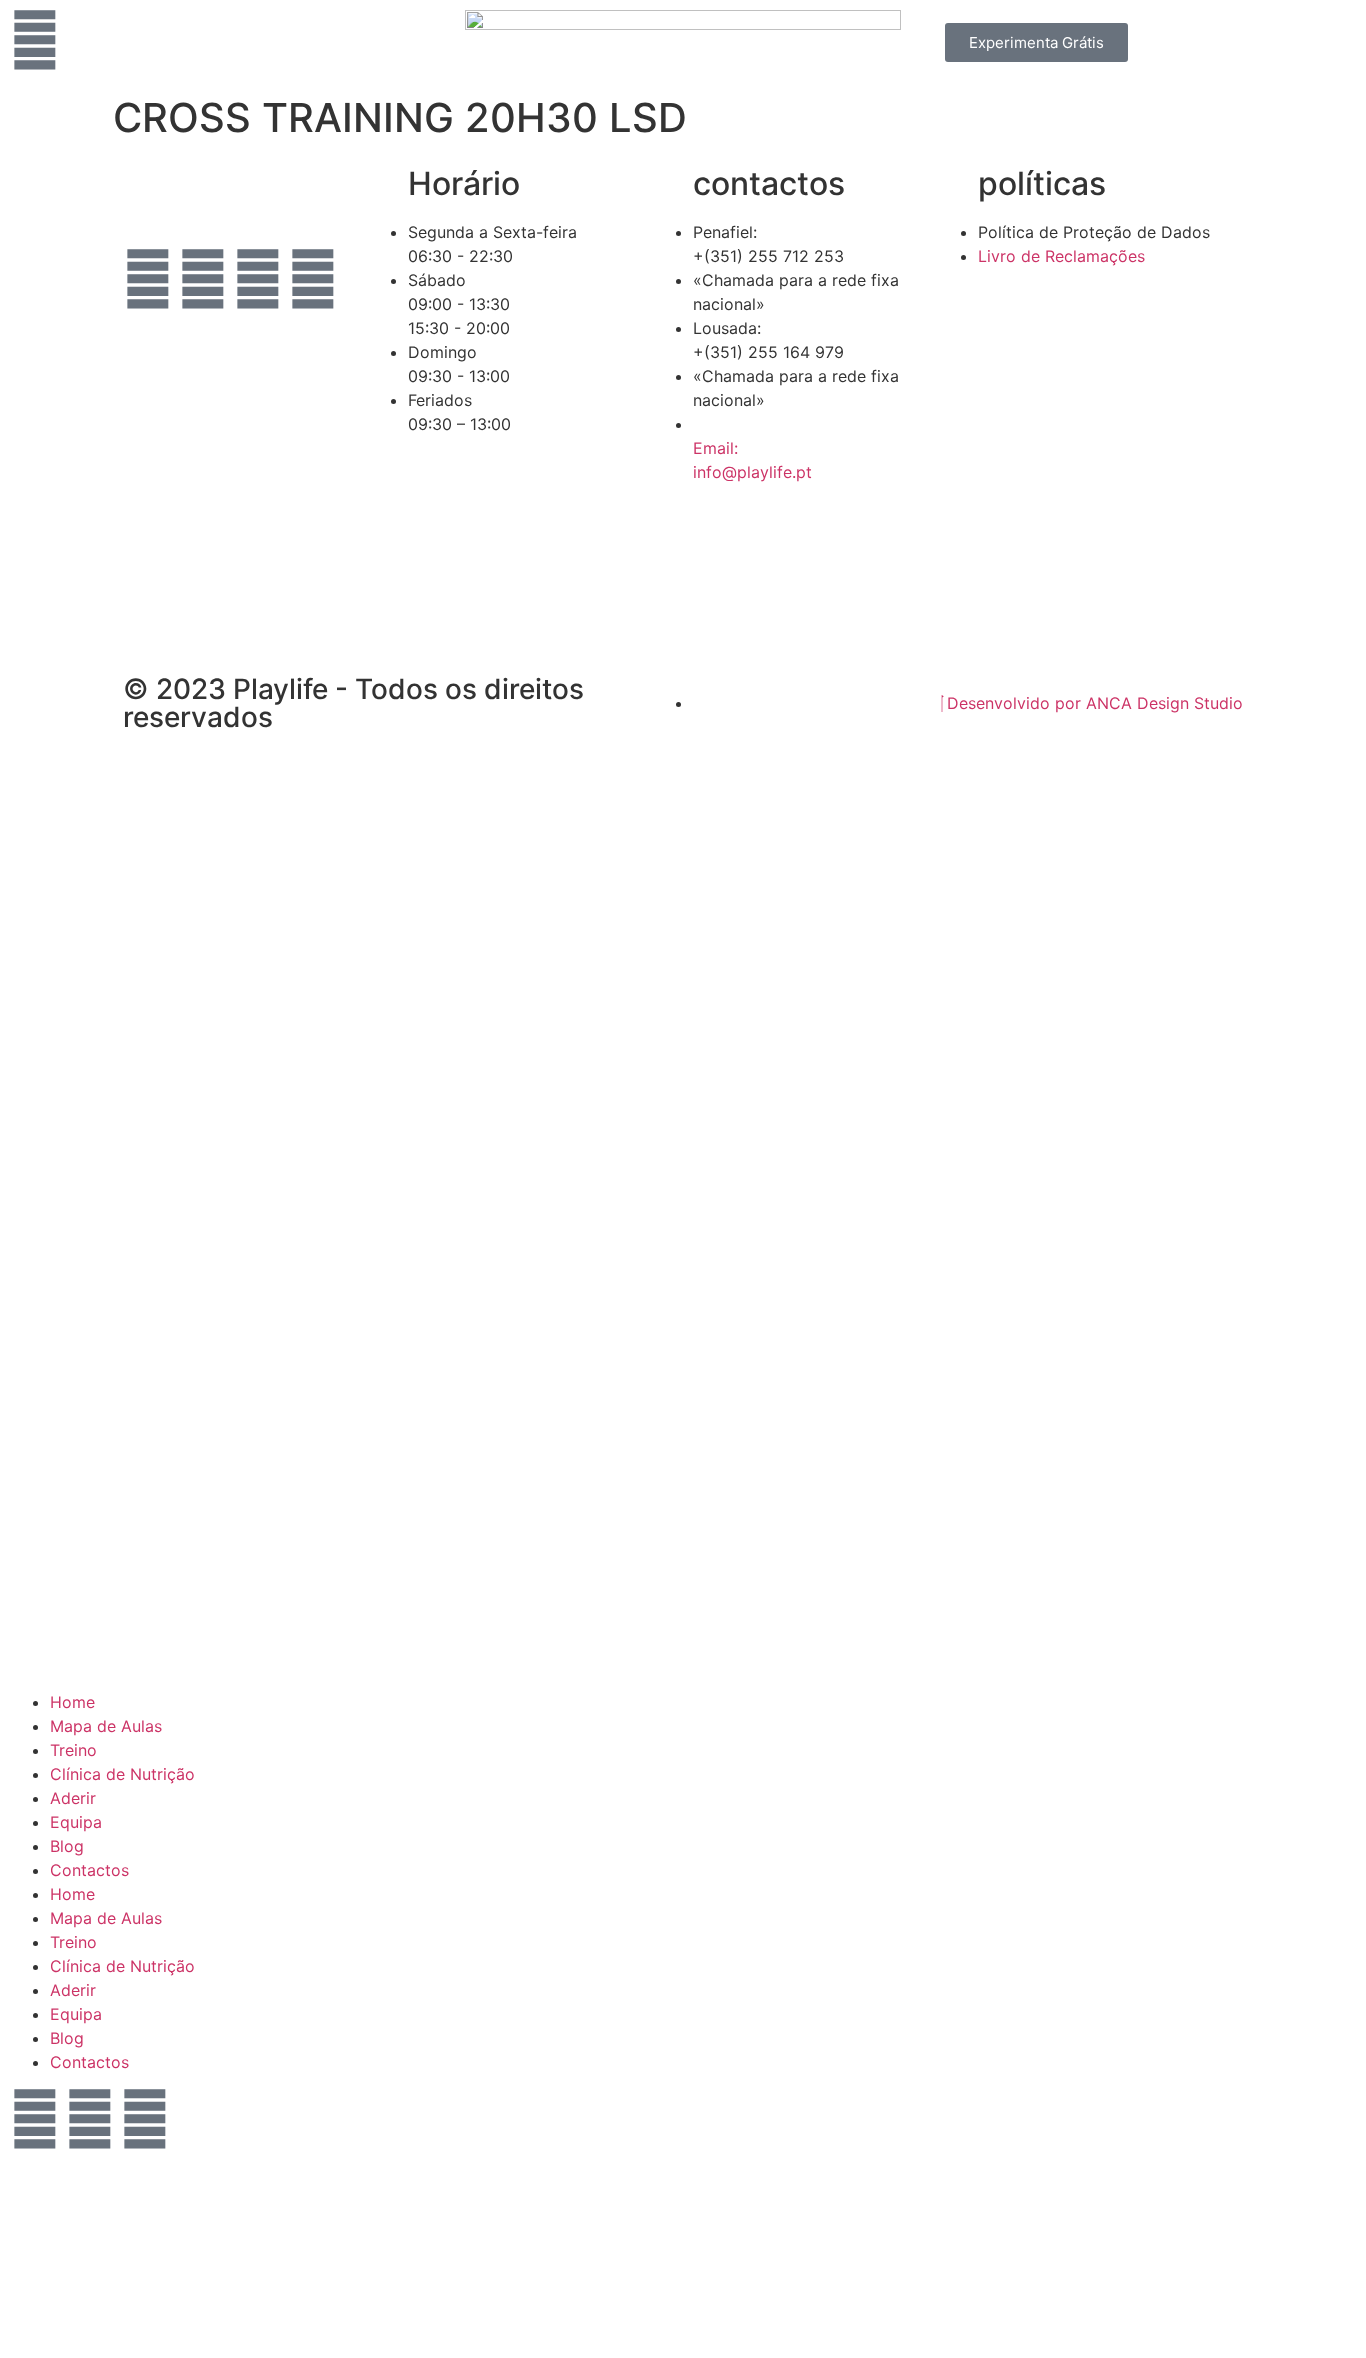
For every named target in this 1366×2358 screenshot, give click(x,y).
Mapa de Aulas (106, 1726)
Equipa (76, 1822)
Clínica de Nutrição (122, 1774)
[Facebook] (35, 2119)
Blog (67, 1846)
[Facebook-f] (148, 279)
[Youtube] (258, 279)
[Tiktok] (148, 335)
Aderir (73, 1798)
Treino (73, 1750)
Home (72, 1702)
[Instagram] (203, 279)
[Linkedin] (313, 279)
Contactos (89, 1870)
